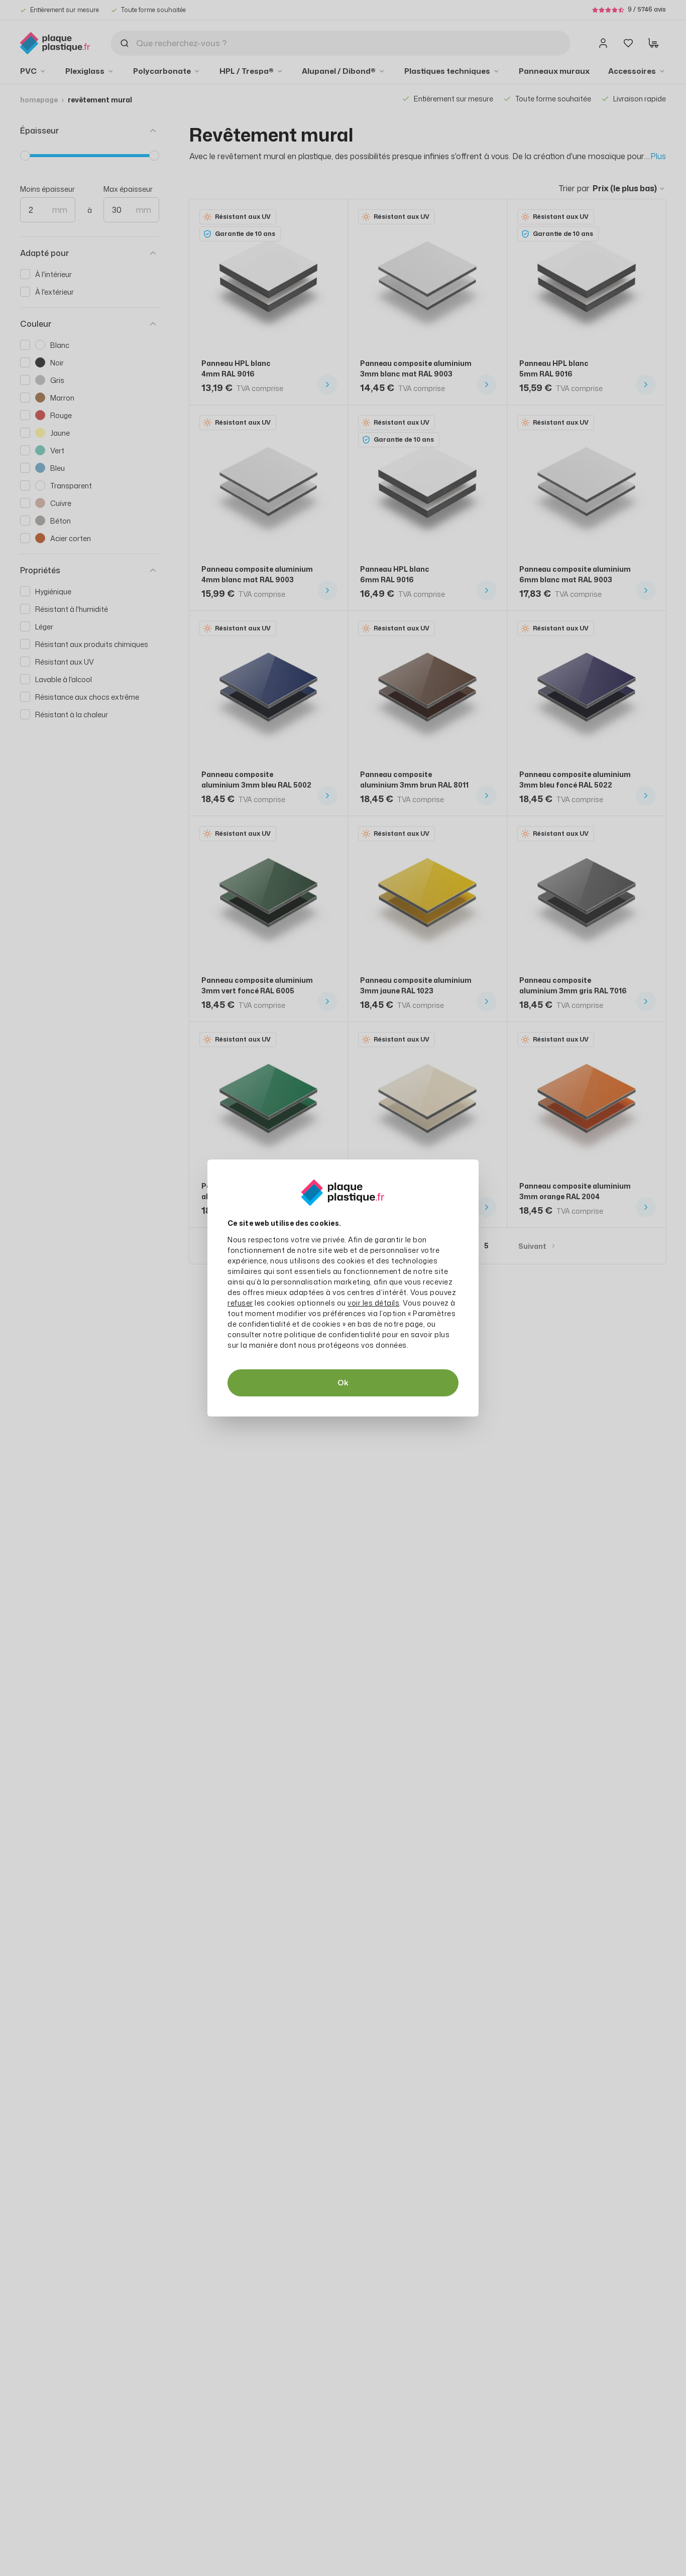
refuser (240, 1303)
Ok (343, 1383)
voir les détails (373, 1303)
